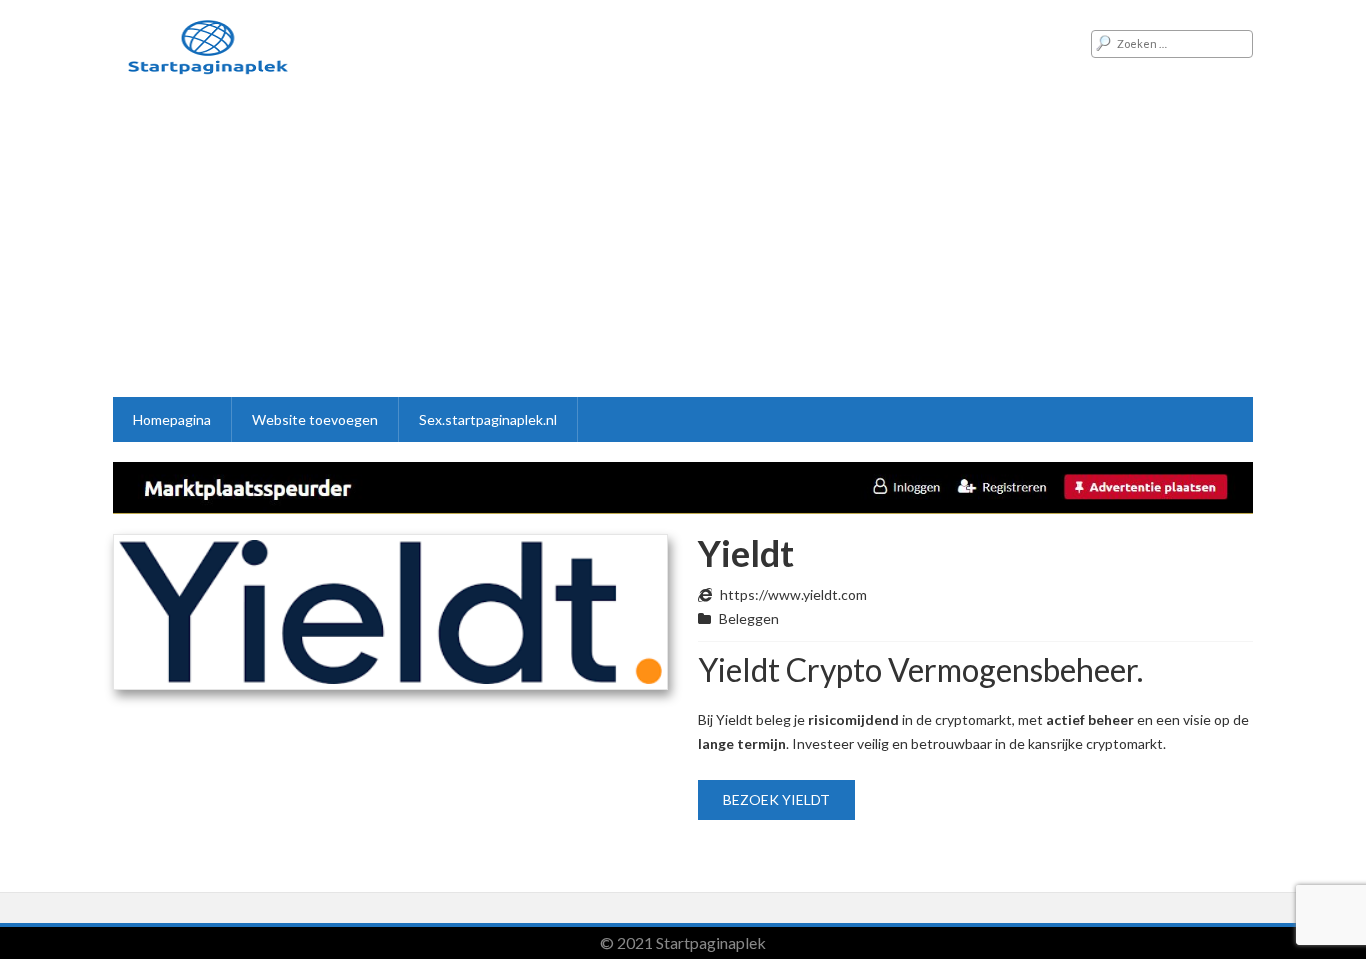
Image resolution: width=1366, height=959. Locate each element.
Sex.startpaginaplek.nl (488, 419)
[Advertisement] (683, 247)
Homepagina (172, 419)
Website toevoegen (315, 419)
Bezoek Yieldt (776, 799)
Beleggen (749, 618)
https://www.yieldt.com (793, 594)
